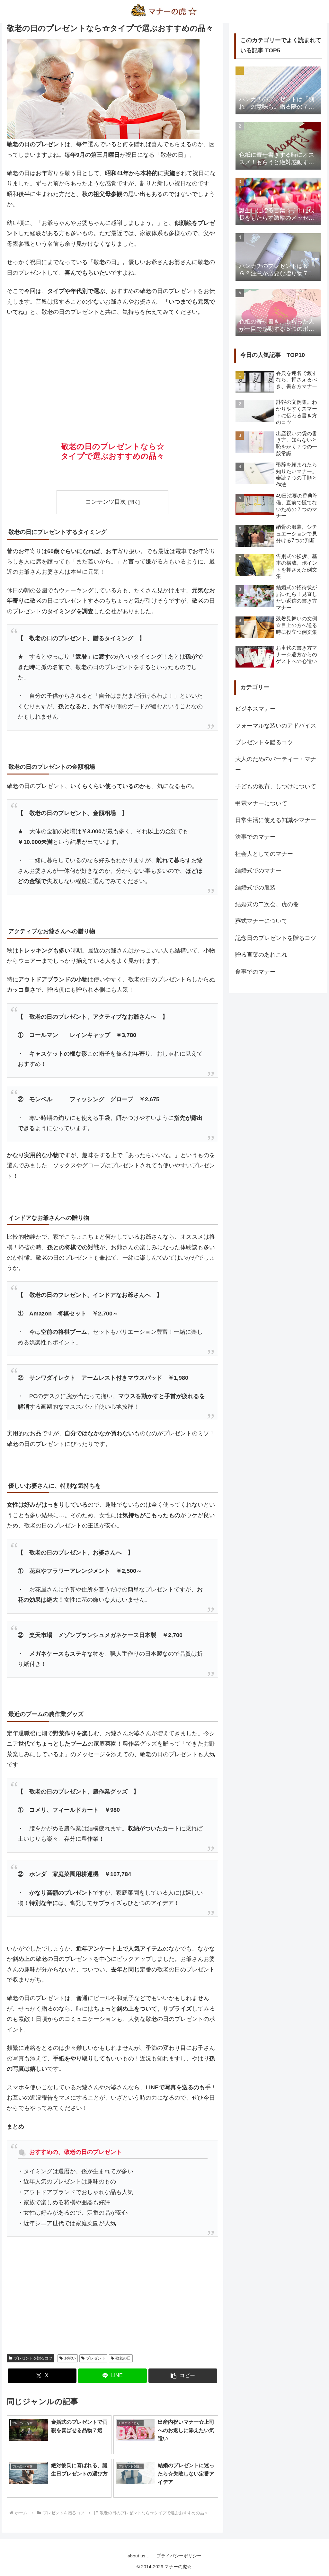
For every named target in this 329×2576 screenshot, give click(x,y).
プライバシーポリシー (179, 2556)
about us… (139, 2556)
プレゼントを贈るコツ (33, 2358)
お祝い (70, 2358)
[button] (183, 2376)
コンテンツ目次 (106, 502)
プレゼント (96, 2358)
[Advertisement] (112, 370)
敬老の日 (123, 2358)
